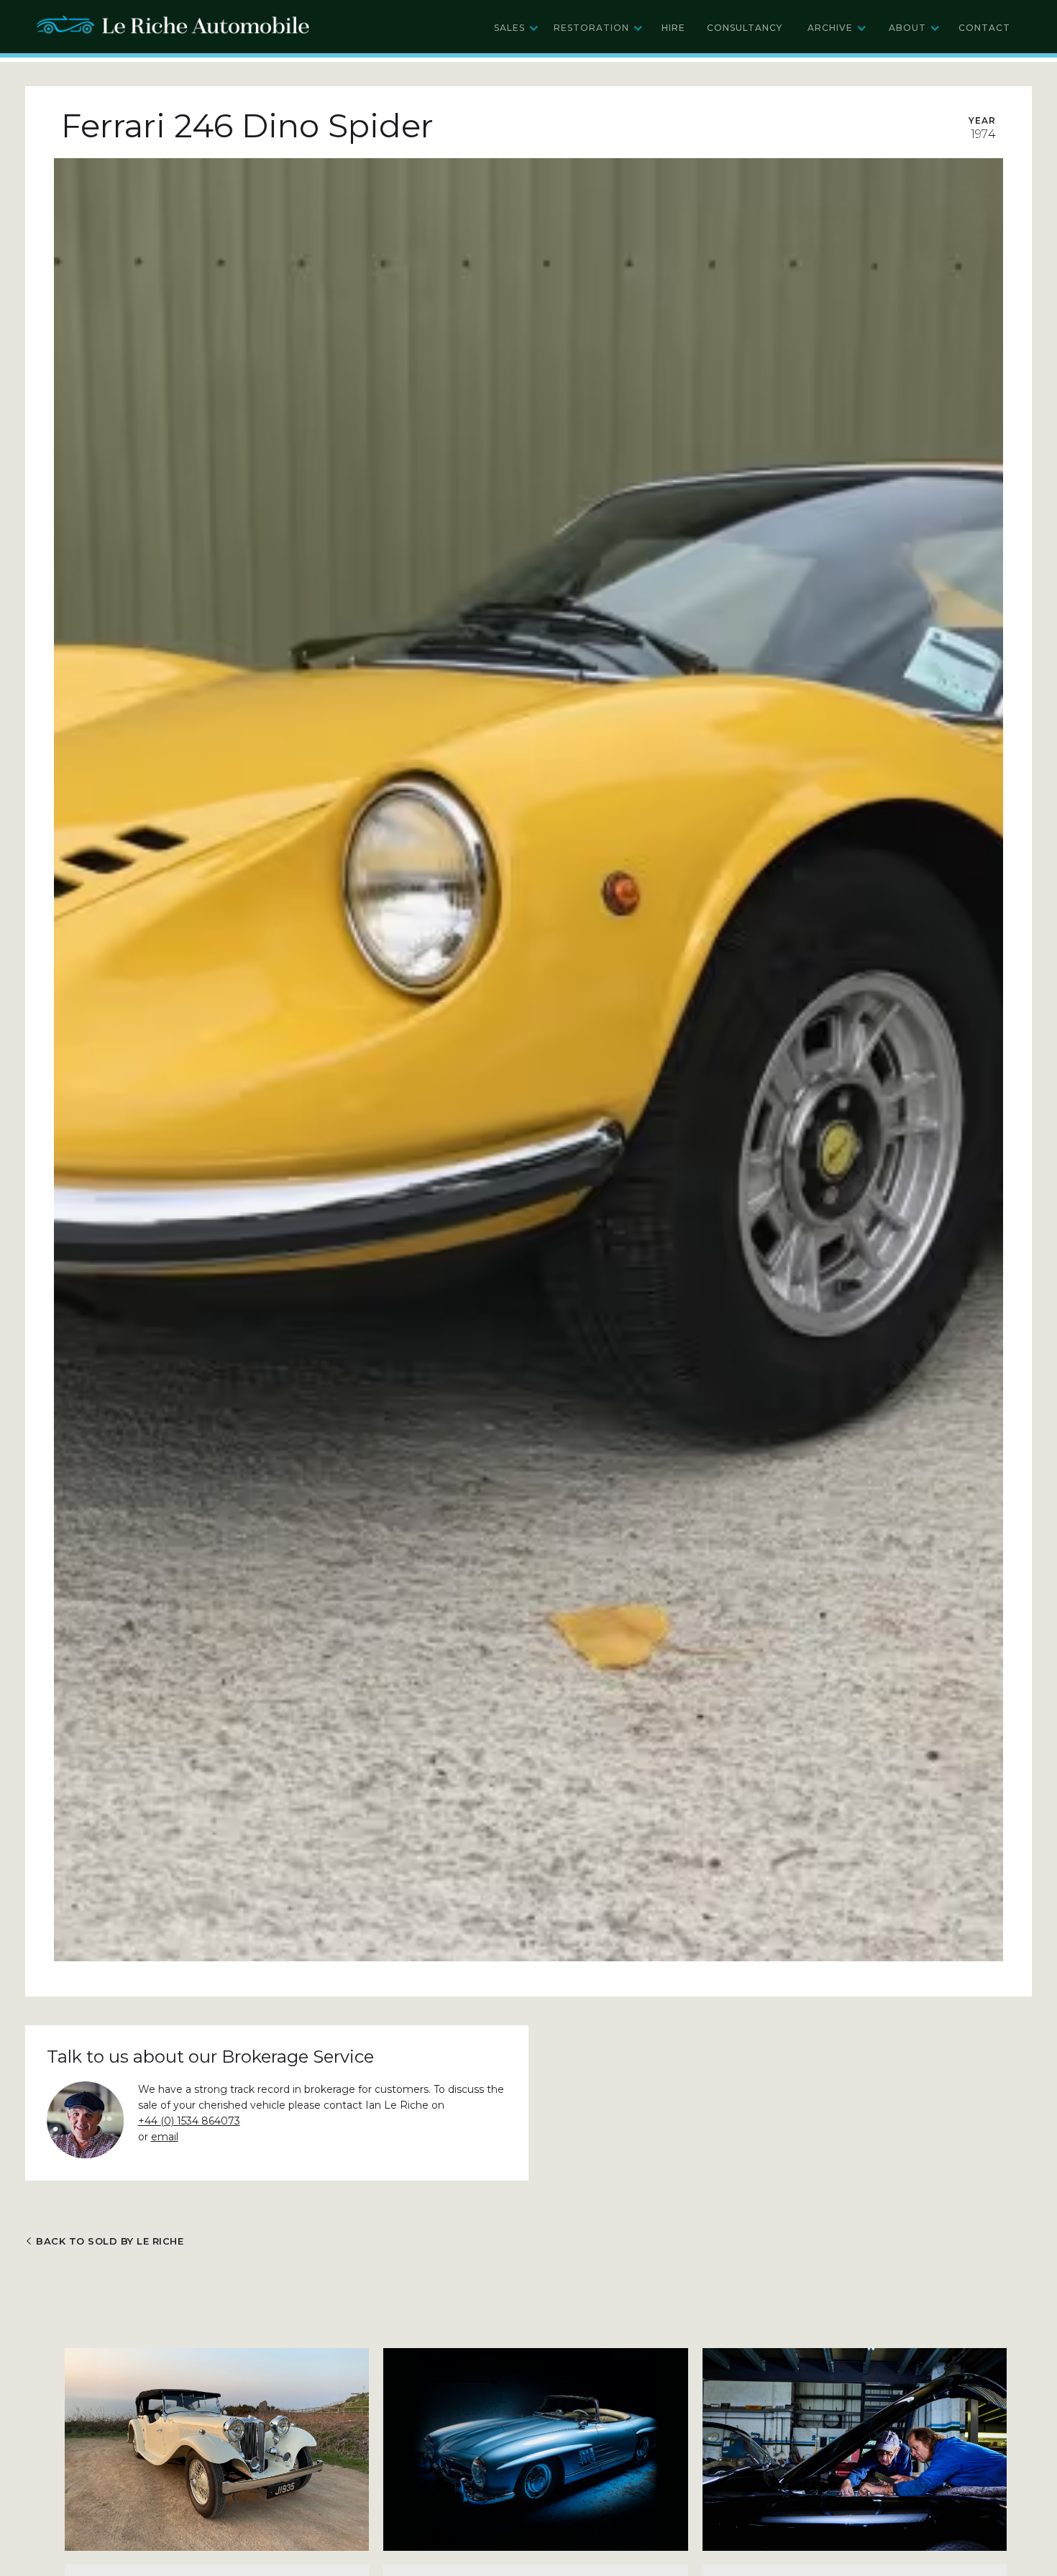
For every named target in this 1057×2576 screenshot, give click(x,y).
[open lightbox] (528, 1060)
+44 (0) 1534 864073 (189, 2121)
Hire (673, 28)
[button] (517, 28)
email (165, 2137)
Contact (984, 28)
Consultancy (745, 28)
